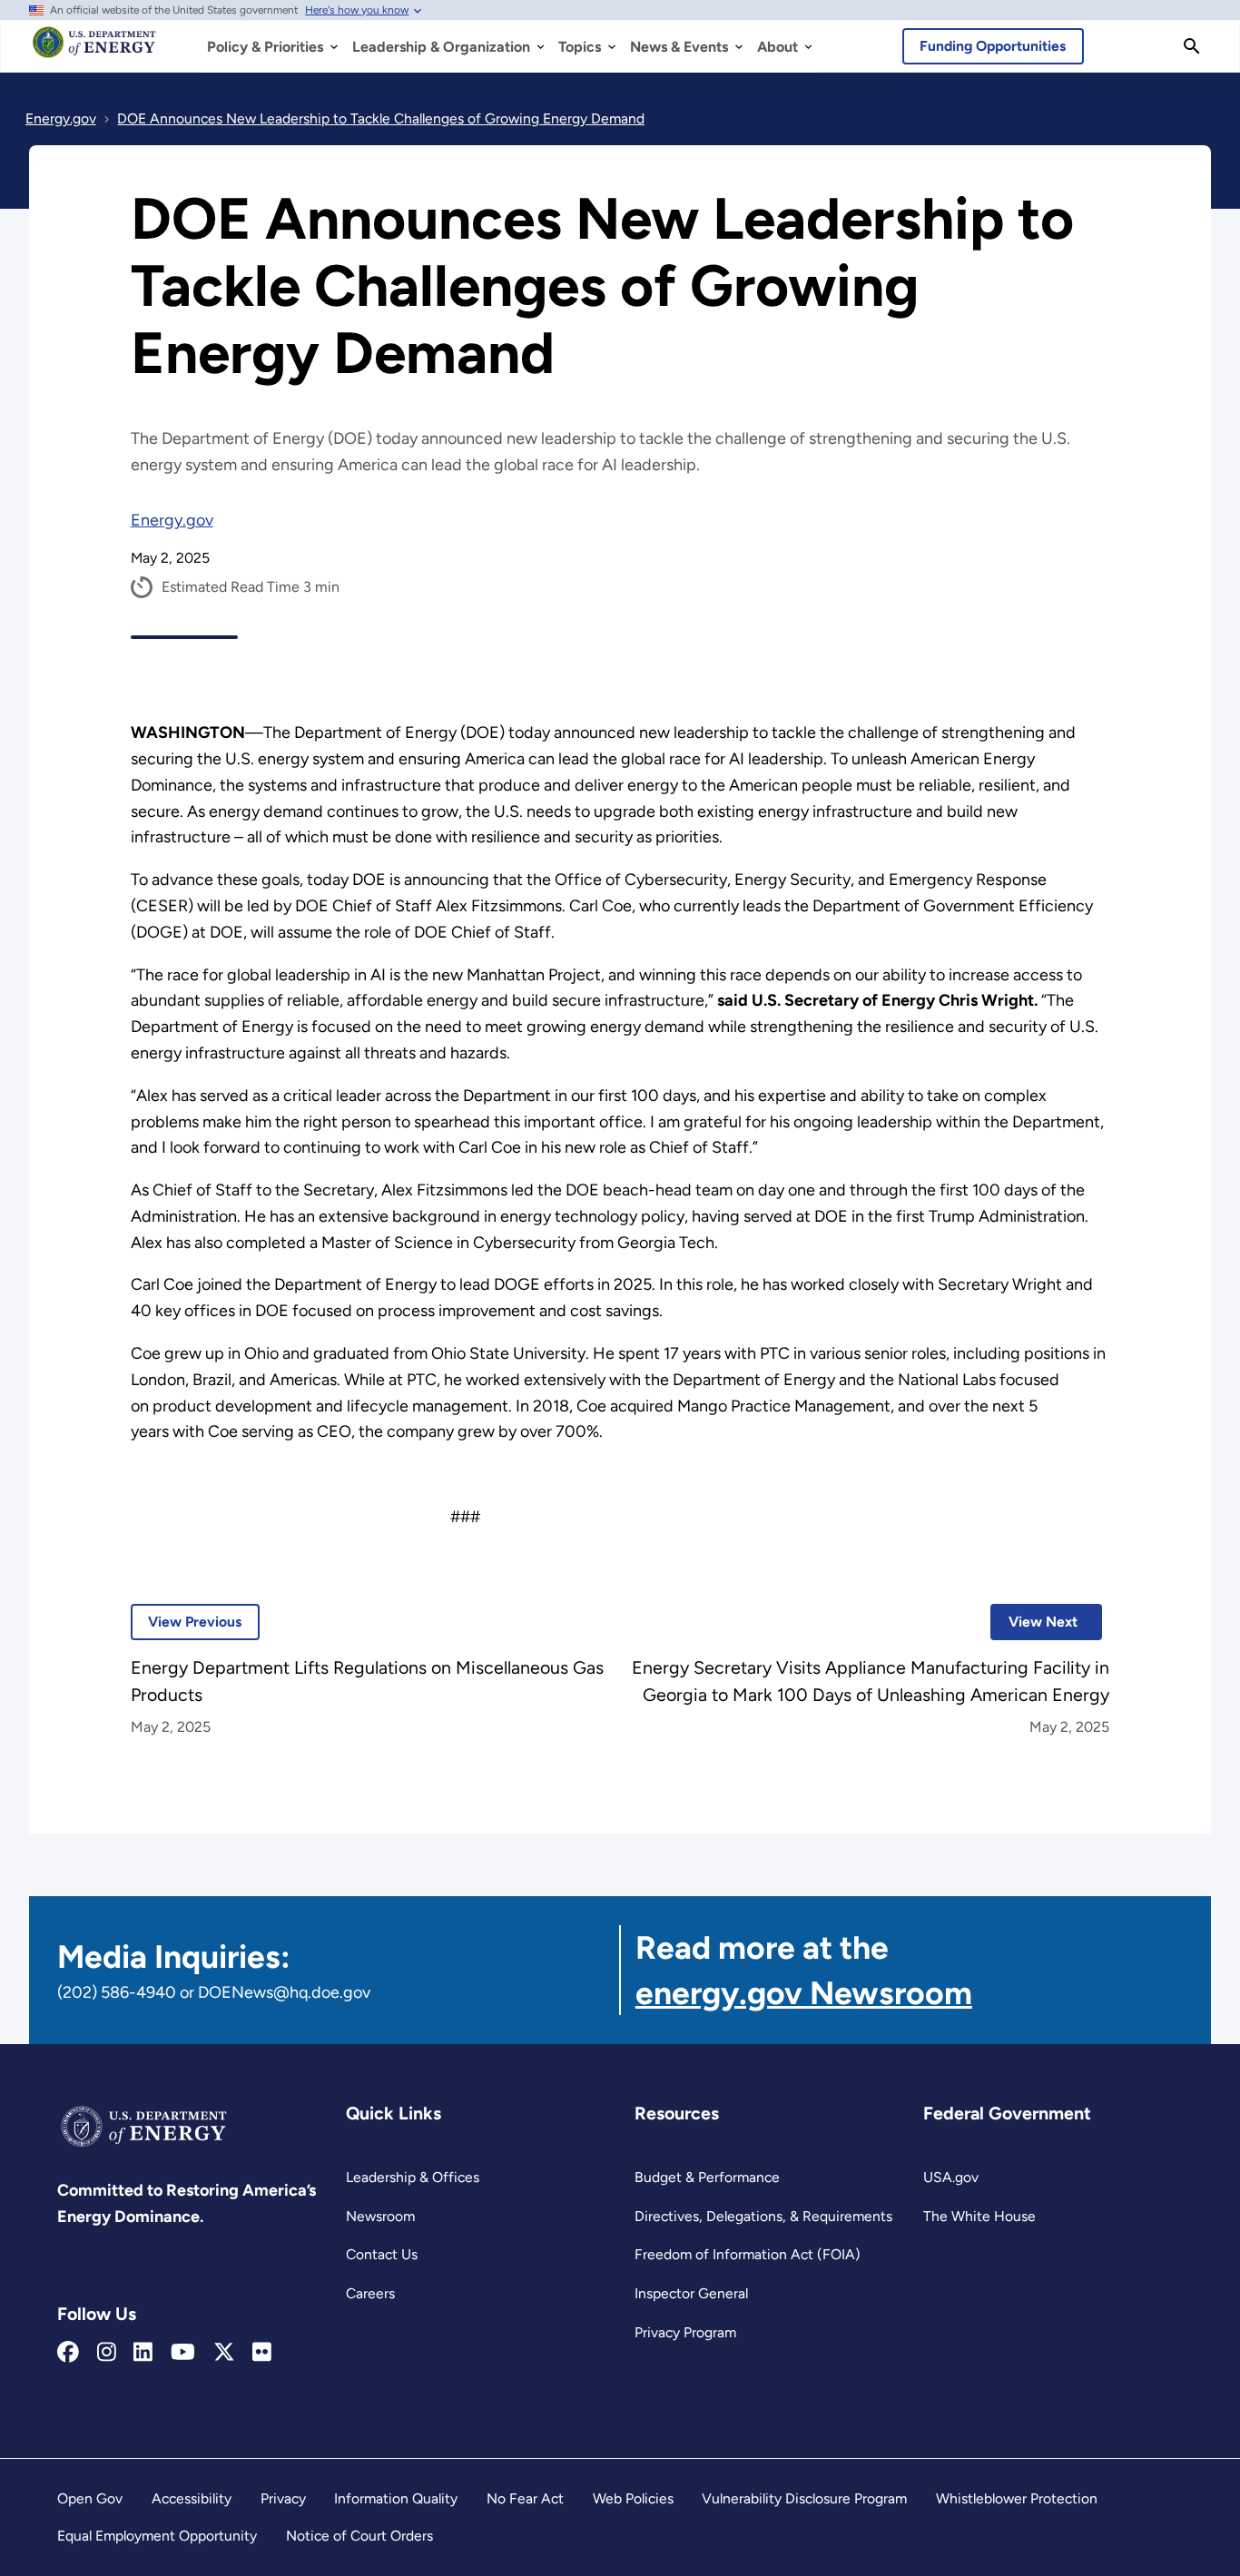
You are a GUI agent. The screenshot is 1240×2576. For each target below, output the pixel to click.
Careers (370, 2293)
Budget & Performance (707, 2177)
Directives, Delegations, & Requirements (763, 2216)
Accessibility (192, 2498)
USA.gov (951, 2177)
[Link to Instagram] (107, 2353)
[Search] (1192, 46)
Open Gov (90, 2498)
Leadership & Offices (413, 2177)
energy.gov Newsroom (804, 1993)
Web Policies (633, 2498)
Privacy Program (685, 2332)
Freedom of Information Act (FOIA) (748, 2254)
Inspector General (691, 2293)
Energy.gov (172, 520)
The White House (979, 2216)
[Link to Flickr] (262, 2353)
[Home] (94, 51)
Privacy (283, 2498)
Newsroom (380, 2216)
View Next (1034, 1622)
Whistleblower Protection (1017, 2498)
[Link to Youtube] (183, 2353)
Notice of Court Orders (359, 2536)
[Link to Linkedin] (143, 2353)
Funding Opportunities (993, 46)
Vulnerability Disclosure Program (804, 2498)
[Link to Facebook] (68, 2353)
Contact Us (382, 2254)
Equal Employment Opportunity (157, 2536)
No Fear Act (525, 2498)
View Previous (187, 1622)
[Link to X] (224, 2353)
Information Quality (396, 2498)
